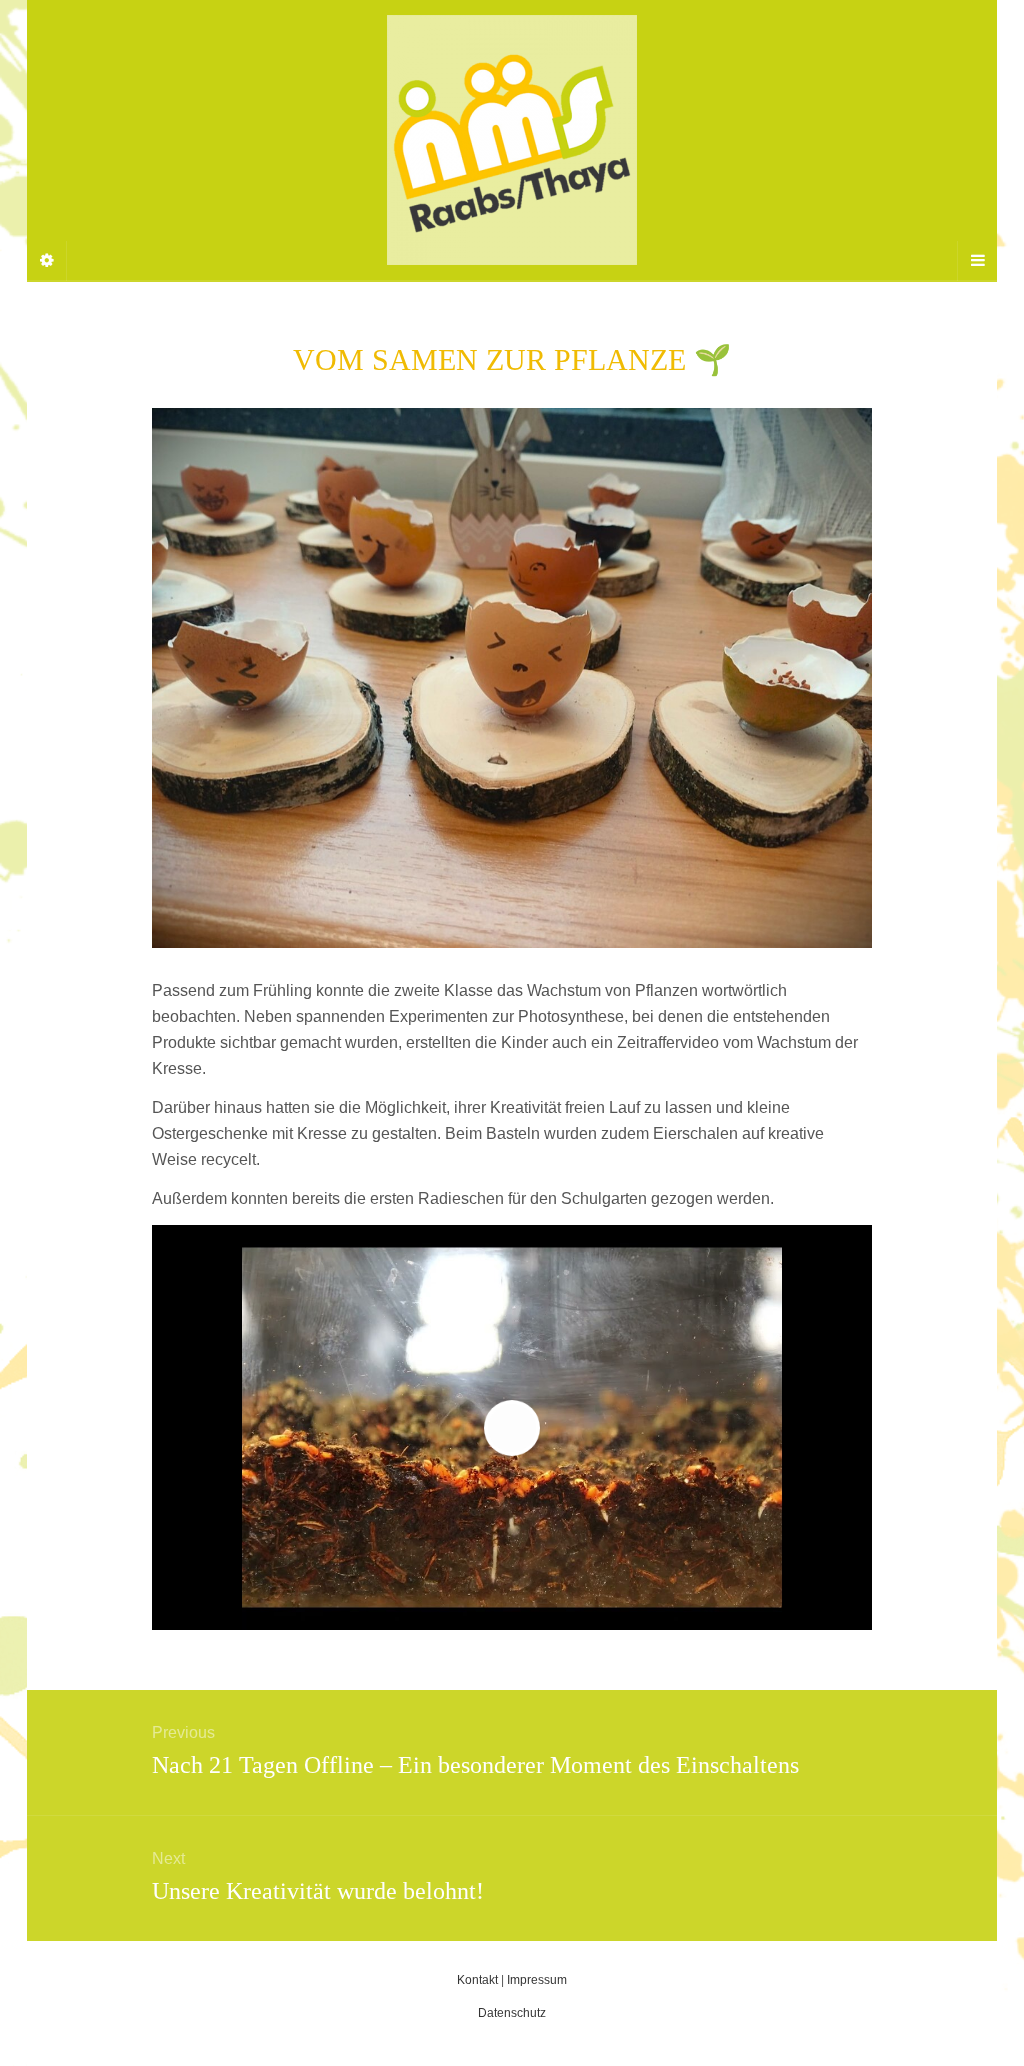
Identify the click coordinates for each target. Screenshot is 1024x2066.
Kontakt (477, 1980)
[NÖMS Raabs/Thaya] (512, 140)
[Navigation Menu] (977, 261)
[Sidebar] (47, 261)
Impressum (537, 1980)
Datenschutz (512, 2013)
